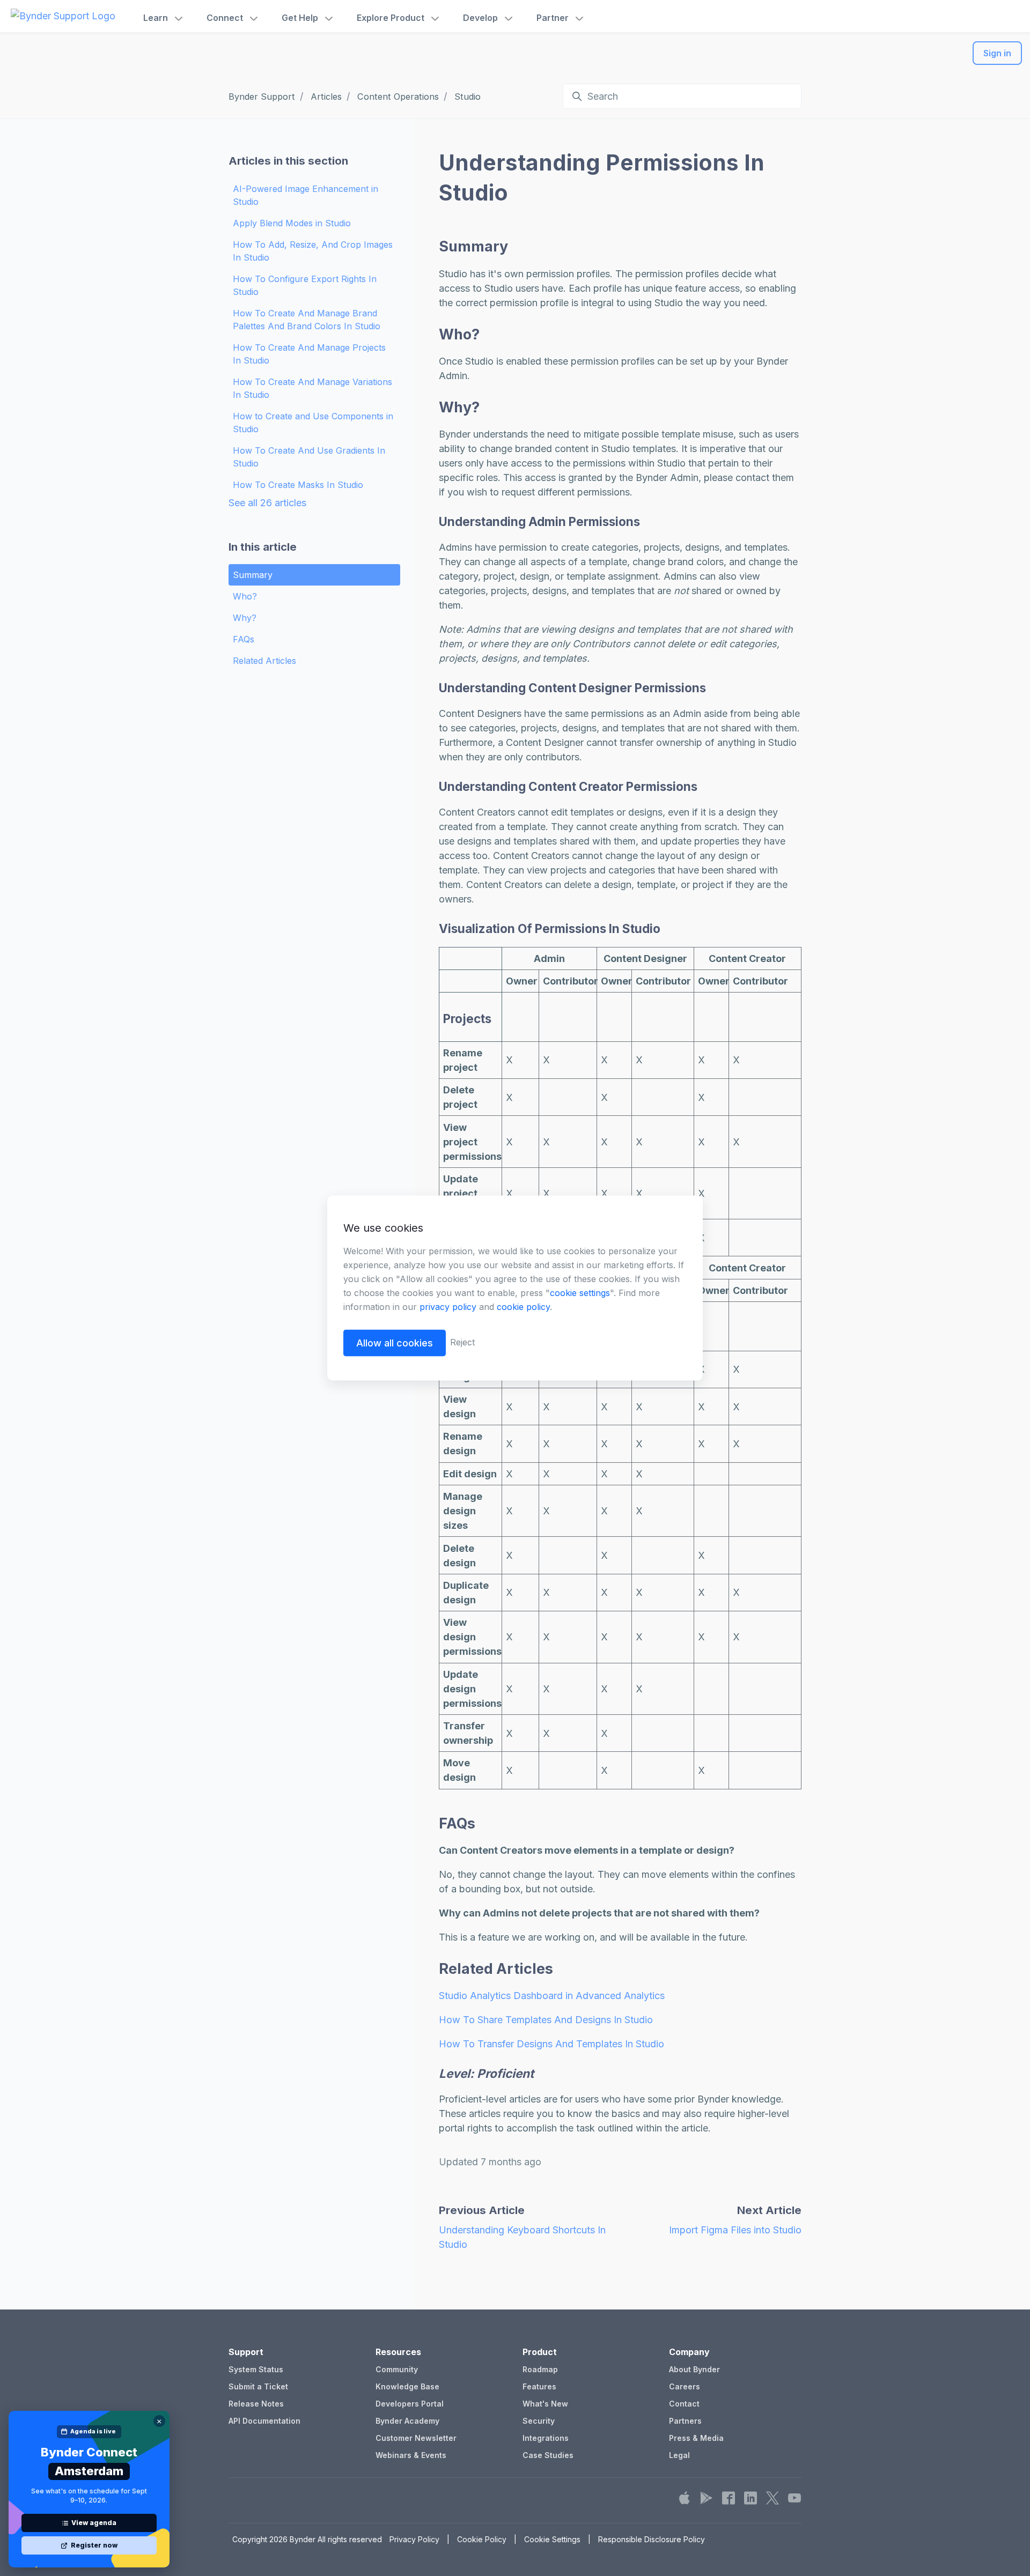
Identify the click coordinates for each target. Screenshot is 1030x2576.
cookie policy (523, 1307)
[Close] (159, 2421)
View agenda (94, 2523)
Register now (94, 2545)
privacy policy (448, 1307)
